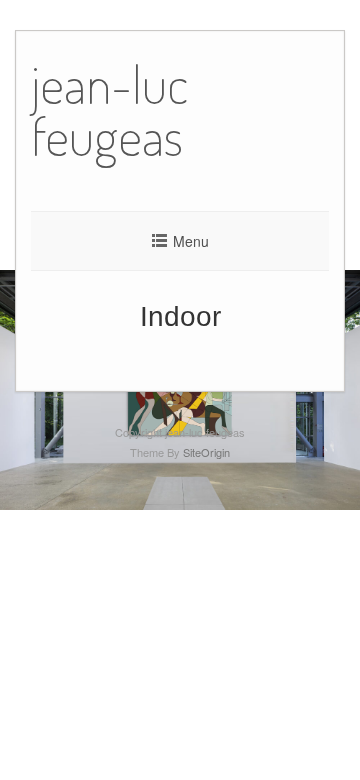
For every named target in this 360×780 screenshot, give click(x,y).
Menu (191, 241)
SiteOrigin (206, 452)
